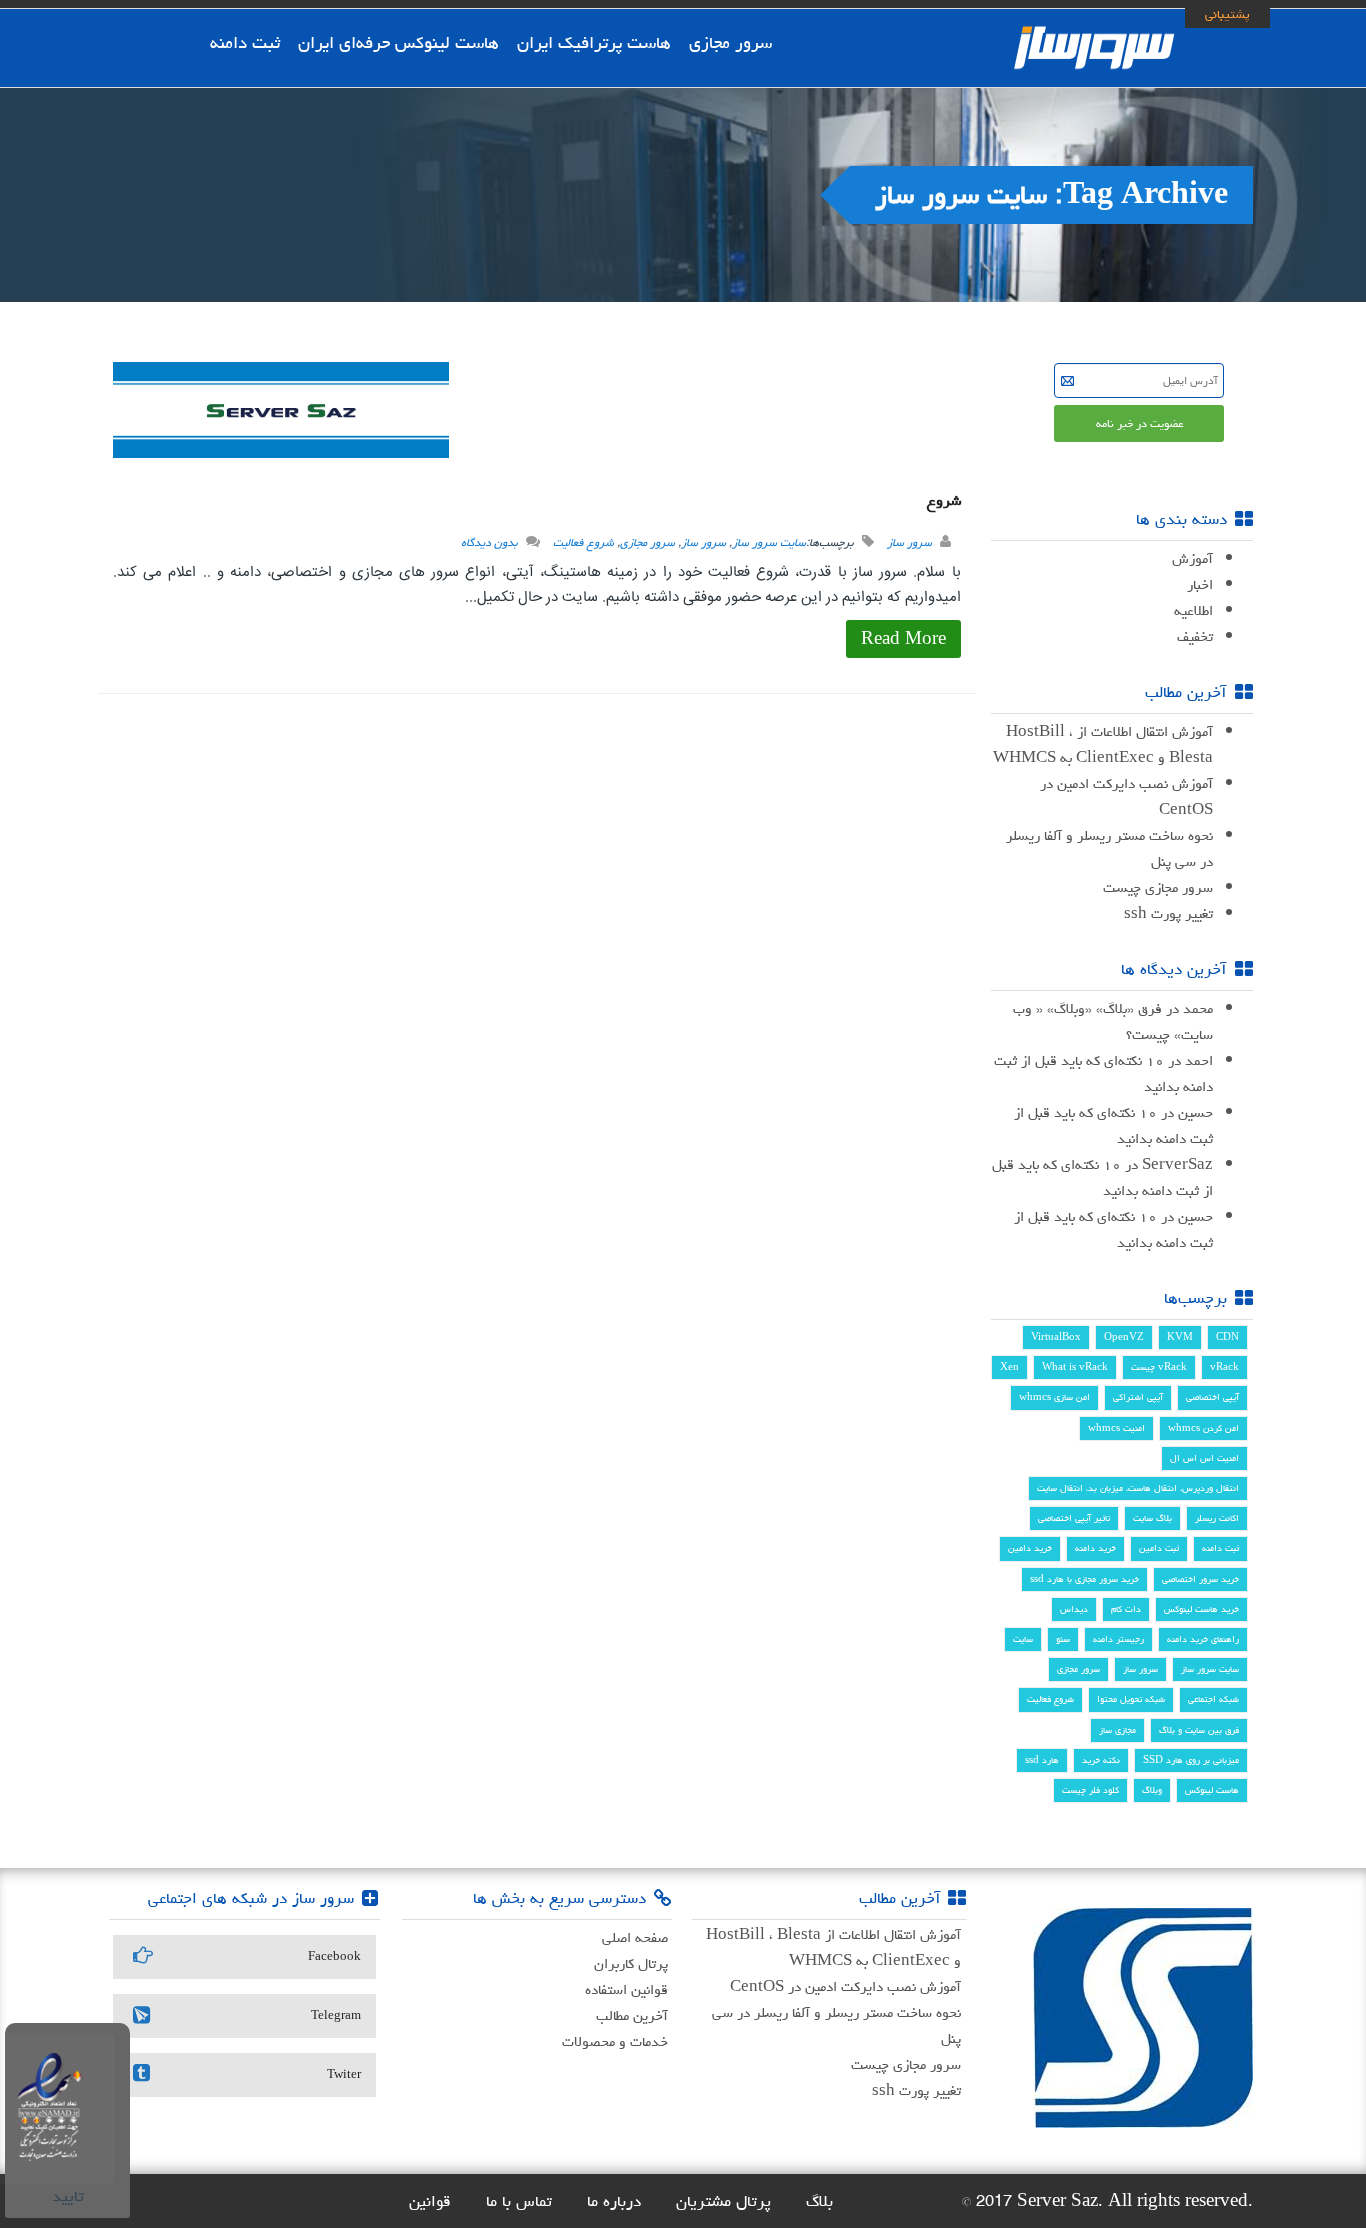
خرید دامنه (1095, 1548)
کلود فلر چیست (1090, 1790)
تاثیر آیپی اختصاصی (1074, 1518)
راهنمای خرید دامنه (1203, 1639)
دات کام (1126, 1609)
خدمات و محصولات (615, 2041)
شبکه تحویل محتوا (1131, 1699)
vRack (1224, 1367)
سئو (1063, 1639)
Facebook (334, 1956)
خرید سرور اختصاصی (1200, 1579)
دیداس (1074, 1609)
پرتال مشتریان (723, 2201)
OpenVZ (1124, 1337)
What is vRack (1075, 1367)
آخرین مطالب (632, 2015)
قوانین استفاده (626, 1989)
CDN (1227, 1337)
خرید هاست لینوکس (1201, 1609)
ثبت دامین (1159, 1548)
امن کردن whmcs (1203, 1428)
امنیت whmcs (1116, 1428)
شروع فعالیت (583, 542)
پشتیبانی (1227, 14)
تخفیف (1195, 636)
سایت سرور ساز (769, 542)
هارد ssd (1042, 1760)
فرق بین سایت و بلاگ (1199, 1730)
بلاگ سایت (1152, 1518)
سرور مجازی (730, 42)
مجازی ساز (1117, 1730)
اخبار (1200, 584)
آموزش (1192, 558)
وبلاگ (1152, 1790)
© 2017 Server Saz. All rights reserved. (1107, 2201)
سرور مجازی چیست (1158, 887)
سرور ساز (909, 542)
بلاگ (819, 2201)
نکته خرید (1101, 1760)
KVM (1180, 1337)
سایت (1023, 1639)
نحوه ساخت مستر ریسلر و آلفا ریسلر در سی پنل (1109, 848)
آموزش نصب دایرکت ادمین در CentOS (1126, 796)
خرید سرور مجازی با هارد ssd (1084, 1579)
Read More (903, 639)
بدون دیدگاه (489, 542)
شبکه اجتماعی (1213, 1699)
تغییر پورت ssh (1168, 913)
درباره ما (614, 2201)
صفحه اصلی (635, 1937)
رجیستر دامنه (1118, 1639)
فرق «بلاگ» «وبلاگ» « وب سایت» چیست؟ (1113, 1021)
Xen (1009, 1367)
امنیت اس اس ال (1204, 1458)
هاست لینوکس (1212, 1790)
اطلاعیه (1193, 610)
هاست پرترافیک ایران (594, 42)
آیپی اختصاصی (1212, 1397)
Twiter (344, 2074)
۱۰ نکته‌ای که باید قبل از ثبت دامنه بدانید (1103, 1073)
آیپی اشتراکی (1138, 1397)
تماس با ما (519, 2201)
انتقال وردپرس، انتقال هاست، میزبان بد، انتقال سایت (1138, 1488)
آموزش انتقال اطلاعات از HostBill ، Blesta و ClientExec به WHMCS (1103, 744)
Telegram (336, 2015)
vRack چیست (1159, 1367)
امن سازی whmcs (1054, 1397)
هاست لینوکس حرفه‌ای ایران (398, 42)
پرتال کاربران (631, 1963)
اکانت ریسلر (1217, 1518)
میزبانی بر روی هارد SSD (1191, 1760)
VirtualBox (1056, 1337)
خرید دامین (1030, 1548)
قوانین (430, 2201)
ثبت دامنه (245, 42)
